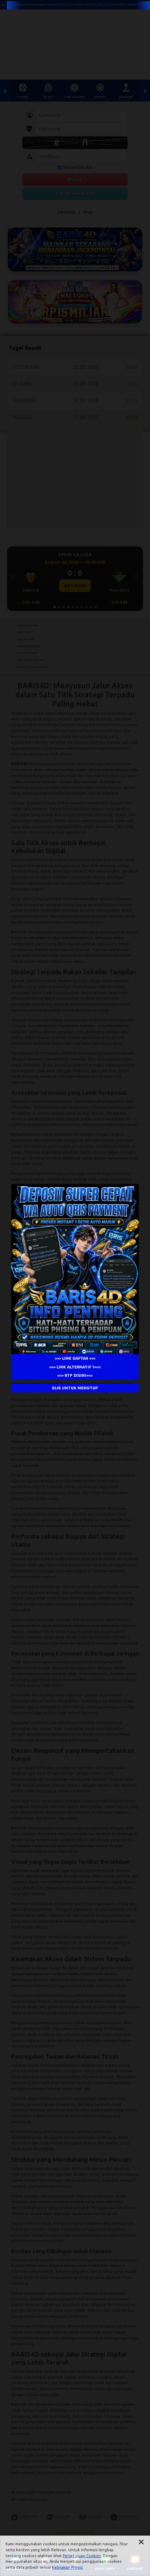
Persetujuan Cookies (82, 2556)
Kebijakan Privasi (67, 2567)
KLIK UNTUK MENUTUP (75, 1388)
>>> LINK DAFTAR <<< (75, 1358)
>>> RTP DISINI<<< (75, 1375)
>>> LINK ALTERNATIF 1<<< (75, 1367)
